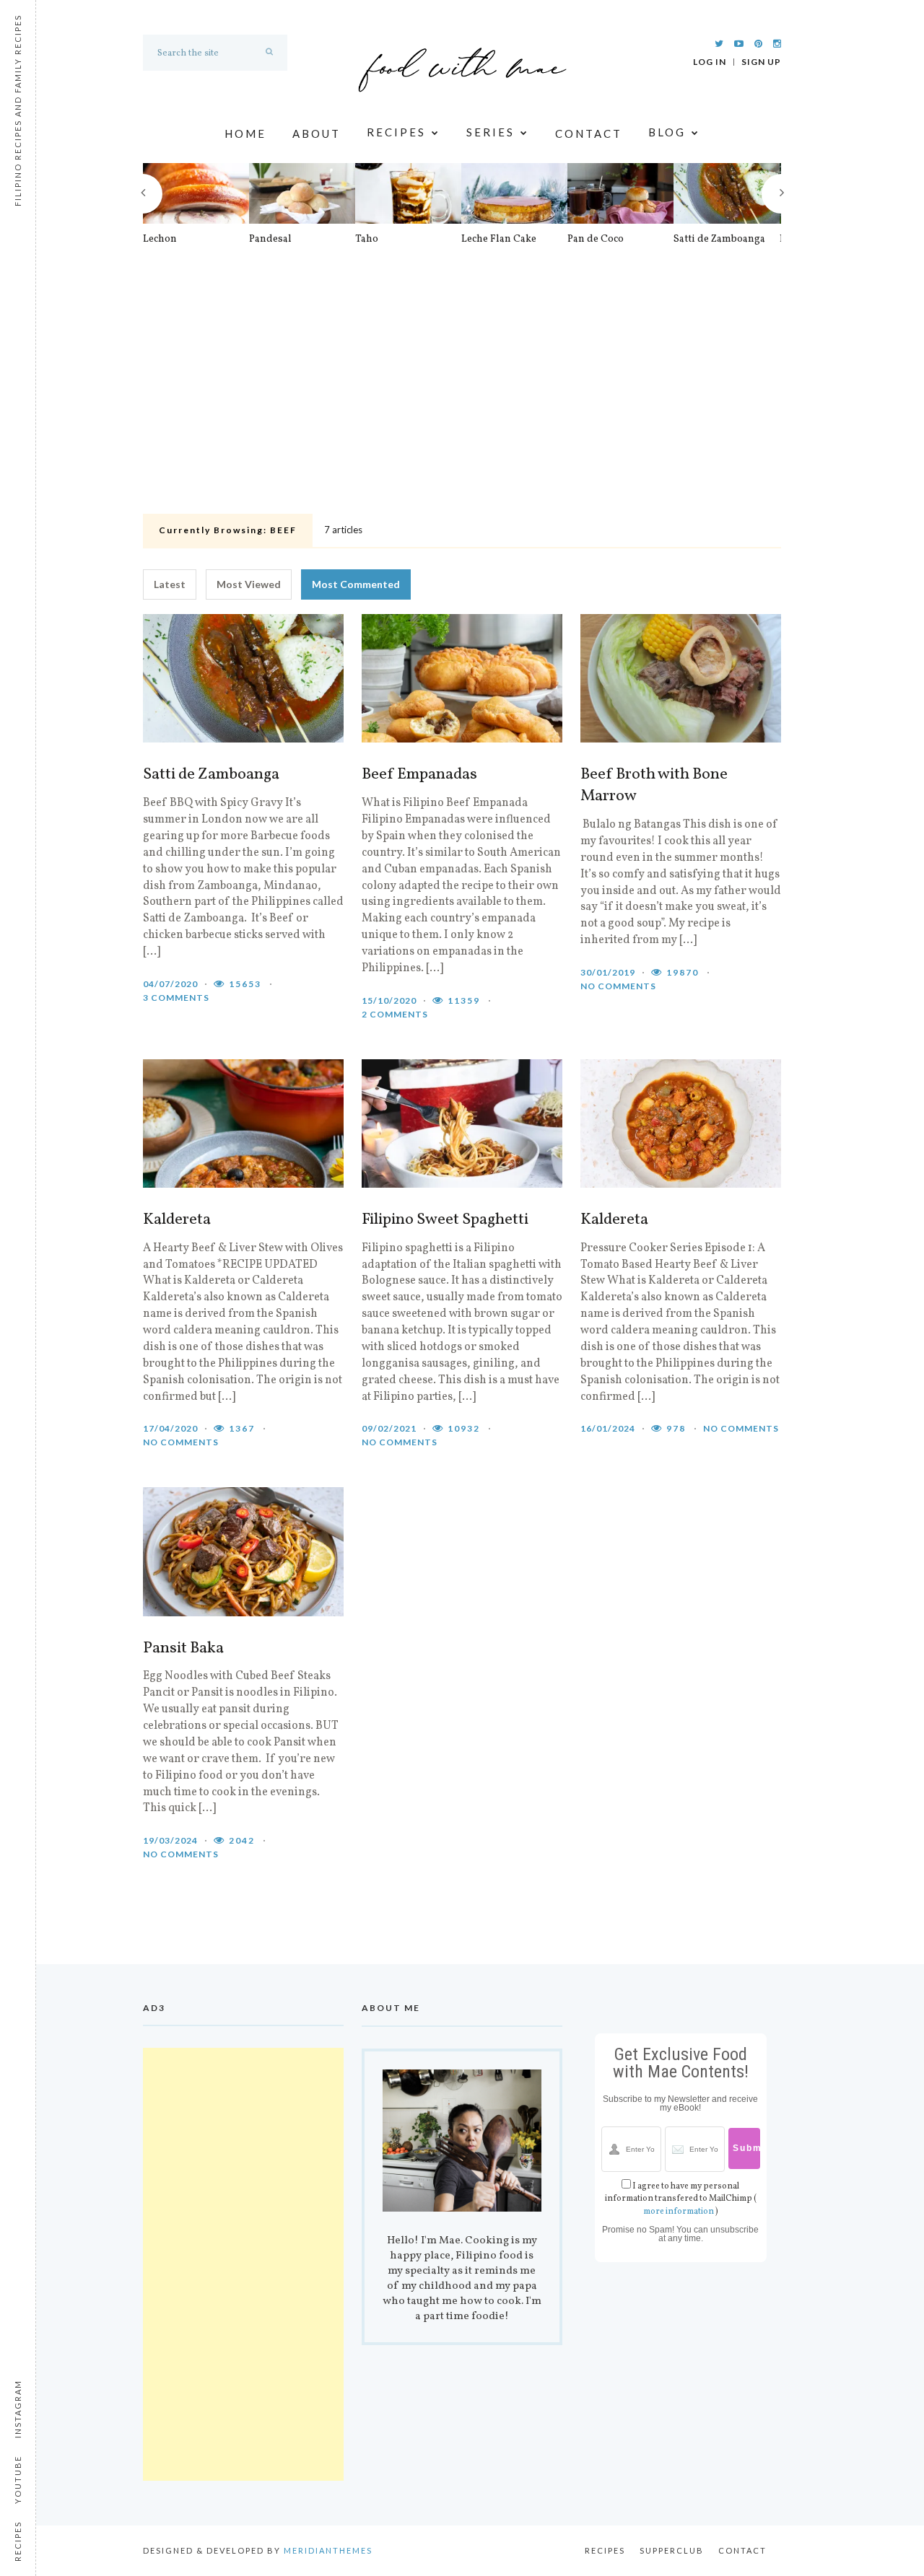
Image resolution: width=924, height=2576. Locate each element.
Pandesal (270, 240)
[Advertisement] (462, 400)
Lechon (160, 240)
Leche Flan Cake (499, 240)
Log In (710, 62)
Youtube (18, 2480)
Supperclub (672, 2550)
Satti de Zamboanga (719, 240)
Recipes (396, 133)
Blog (667, 133)
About (317, 133)
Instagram (18, 2409)
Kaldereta (177, 1220)
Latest (170, 584)
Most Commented (356, 584)
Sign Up (761, 62)
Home (245, 133)
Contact (589, 133)
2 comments (395, 1014)
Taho (367, 240)
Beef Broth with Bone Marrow (654, 786)
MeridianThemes (328, 2550)
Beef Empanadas (419, 775)
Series (491, 133)
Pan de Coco (596, 240)
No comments (618, 986)
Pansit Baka (183, 1649)
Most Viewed (249, 584)
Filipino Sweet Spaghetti (445, 1220)
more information (679, 2212)
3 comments (176, 998)
